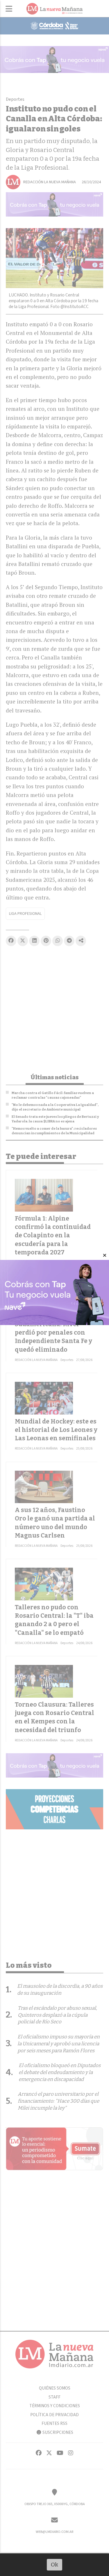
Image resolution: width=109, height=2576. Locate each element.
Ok (54, 2565)
